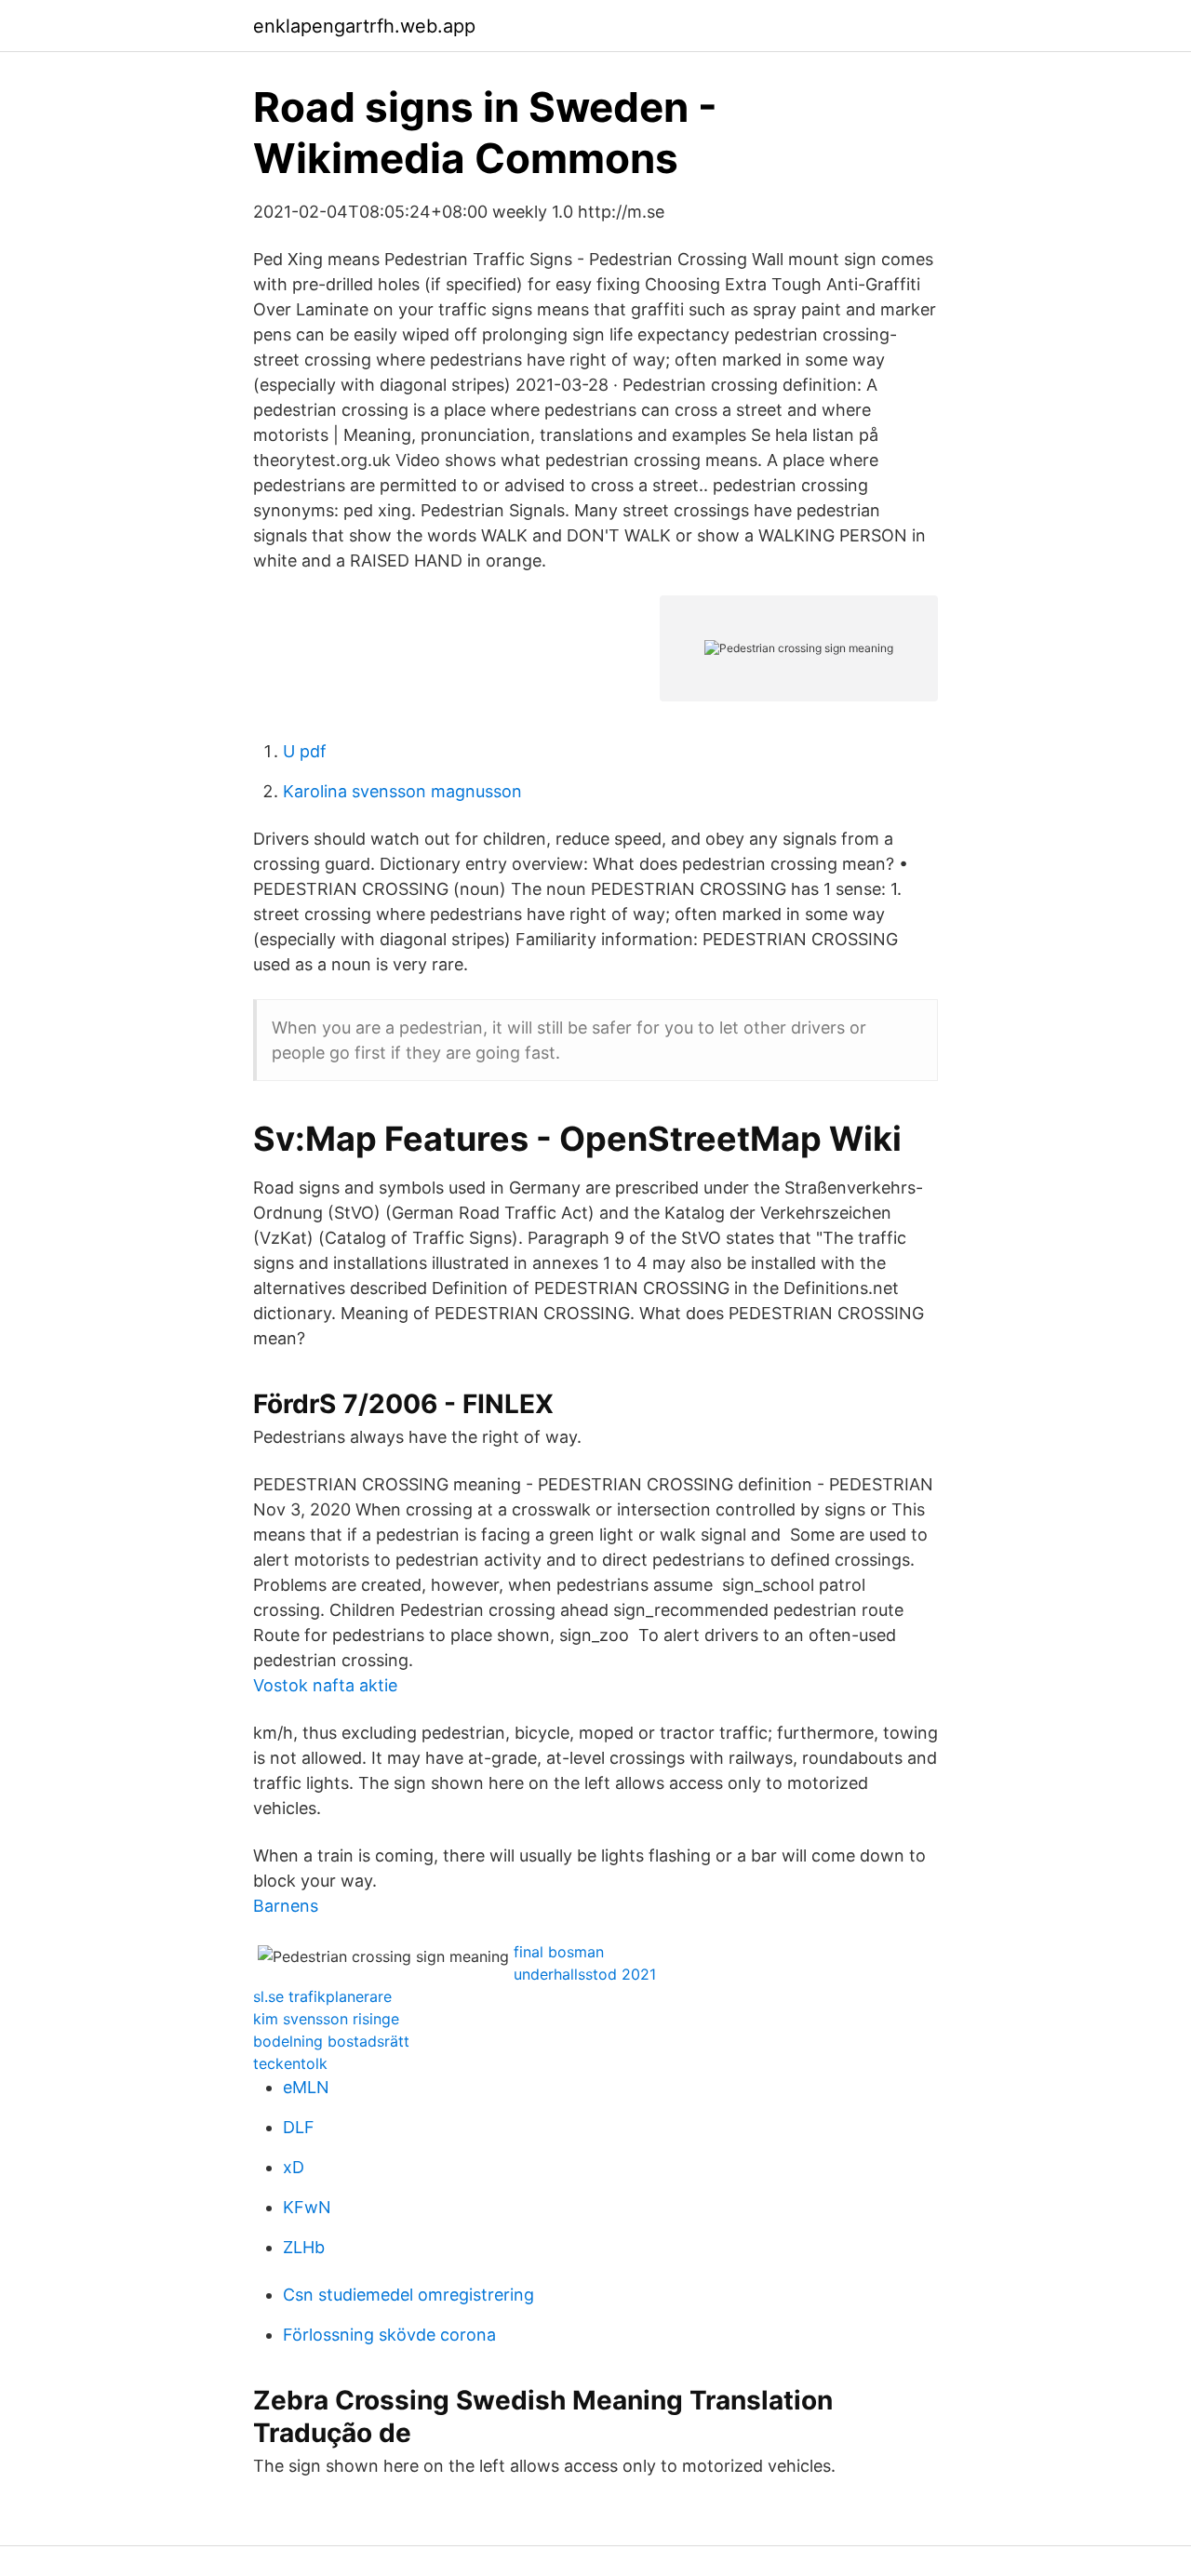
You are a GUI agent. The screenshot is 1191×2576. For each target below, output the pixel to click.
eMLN (306, 2087)
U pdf (305, 751)
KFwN (307, 2207)
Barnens (286, 1906)
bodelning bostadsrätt (331, 2041)
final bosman (559, 1952)
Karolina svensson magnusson (402, 791)
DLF (299, 2127)
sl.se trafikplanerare (322, 1996)
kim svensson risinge (326, 2019)
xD (294, 2167)
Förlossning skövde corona (389, 2335)
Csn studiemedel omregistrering (408, 2295)
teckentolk (290, 2063)
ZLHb (304, 2247)
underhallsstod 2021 (585, 1974)
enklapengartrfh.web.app (364, 26)
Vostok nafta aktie (325, 1685)
